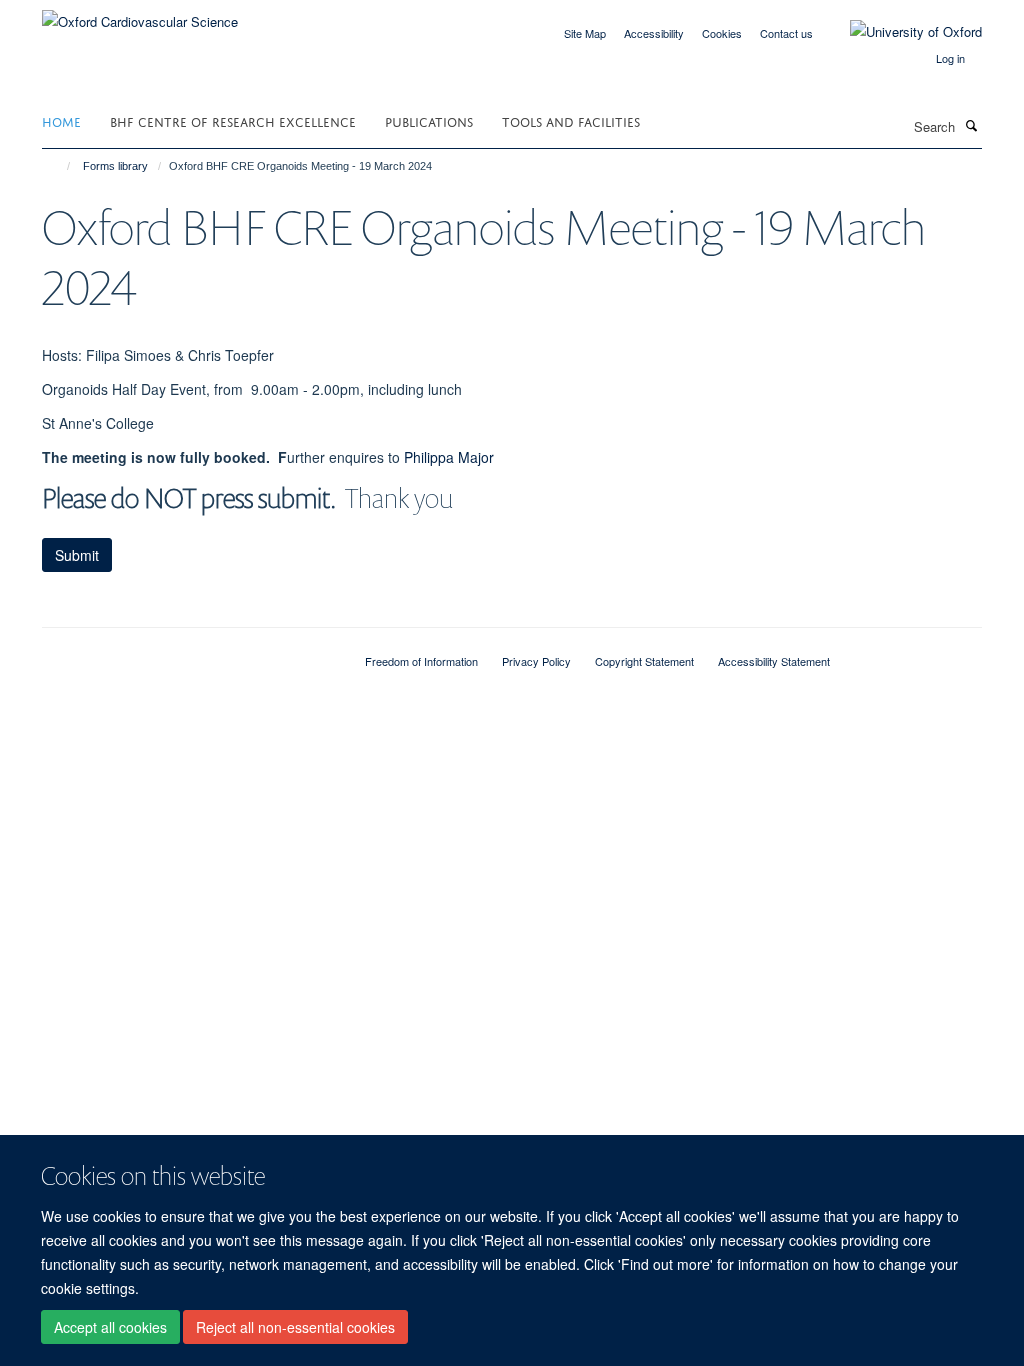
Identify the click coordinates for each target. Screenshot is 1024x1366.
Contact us (786, 33)
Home (61, 120)
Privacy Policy (536, 661)
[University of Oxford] (901, 32)
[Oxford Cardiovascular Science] (140, 14)
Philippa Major (449, 457)
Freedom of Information (421, 661)
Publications (429, 120)
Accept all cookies (110, 1327)
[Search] (971, 125)
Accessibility (654, 33)
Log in (950, 58)
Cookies (722, 33)
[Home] (59, 166)
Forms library (115, 166)
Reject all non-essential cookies (295, 1327)
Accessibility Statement (774, 661)
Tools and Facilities (571, 120)
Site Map (585, 33)
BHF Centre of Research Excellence (233, 120)
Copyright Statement (644, 661)
